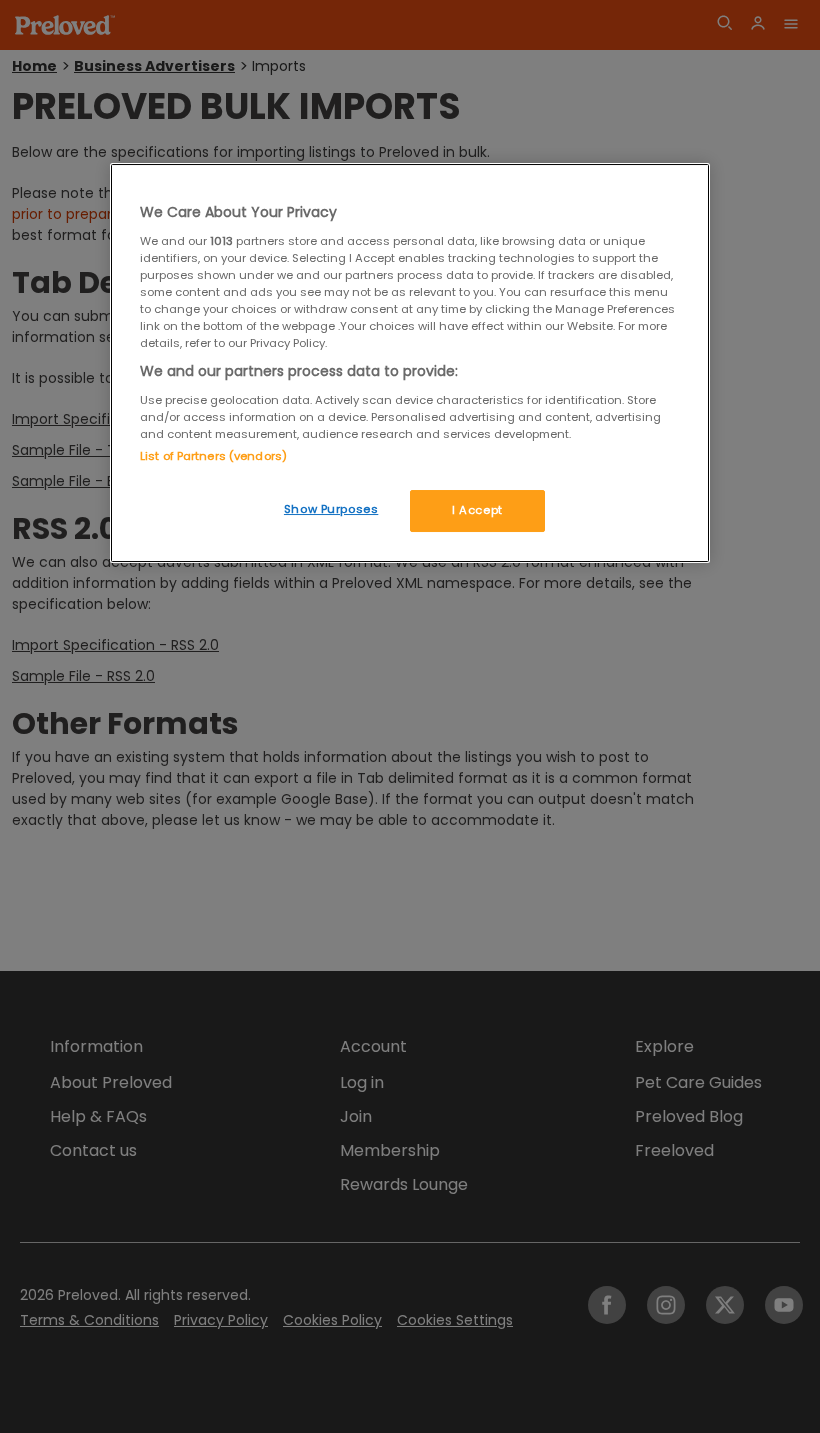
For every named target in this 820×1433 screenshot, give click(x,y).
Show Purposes (331, 509)
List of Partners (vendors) (213, 456)
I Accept (477, 510)
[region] (410, 363)
